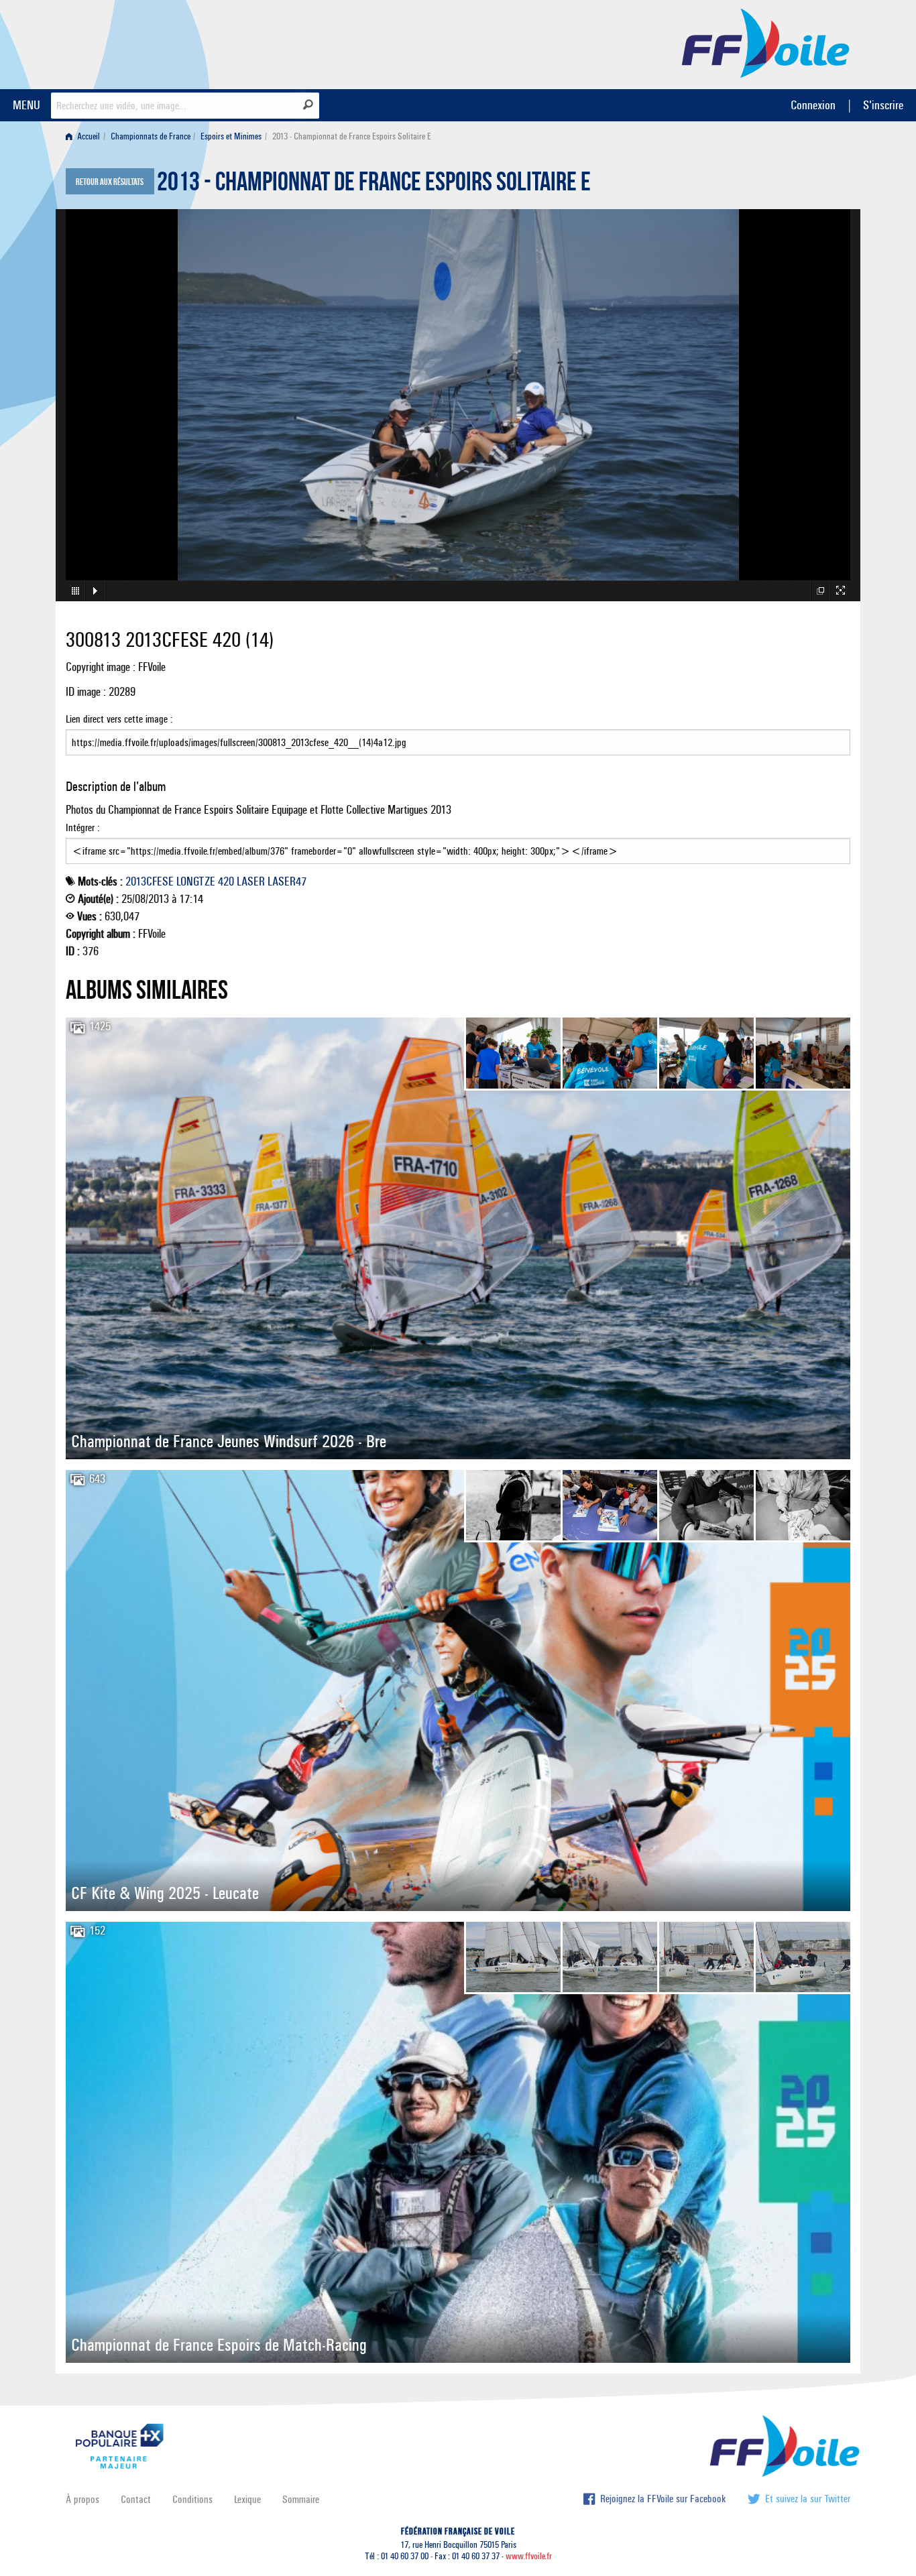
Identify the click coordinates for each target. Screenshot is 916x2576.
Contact (136, 2499)
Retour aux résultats (110, 182)
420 (226, 881)
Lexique (247, 2499)
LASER (251, 881)
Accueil (88, 136)
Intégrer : (83, 827)
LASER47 (287, 881)
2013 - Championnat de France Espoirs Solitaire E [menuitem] (352, 136)
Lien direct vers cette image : (119, 719)
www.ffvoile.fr (529, 2556)
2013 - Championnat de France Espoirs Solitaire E (374, 185)
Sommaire (301, 2499)
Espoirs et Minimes (231, 136)
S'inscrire (883, 105)
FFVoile (766, 42)
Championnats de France (151, 136)
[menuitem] (85, 136)
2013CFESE (150, 881)
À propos (82, 2499)
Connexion (813, 105)
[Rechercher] (308, 105)
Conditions (192, 2499)
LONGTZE (196, 881)
